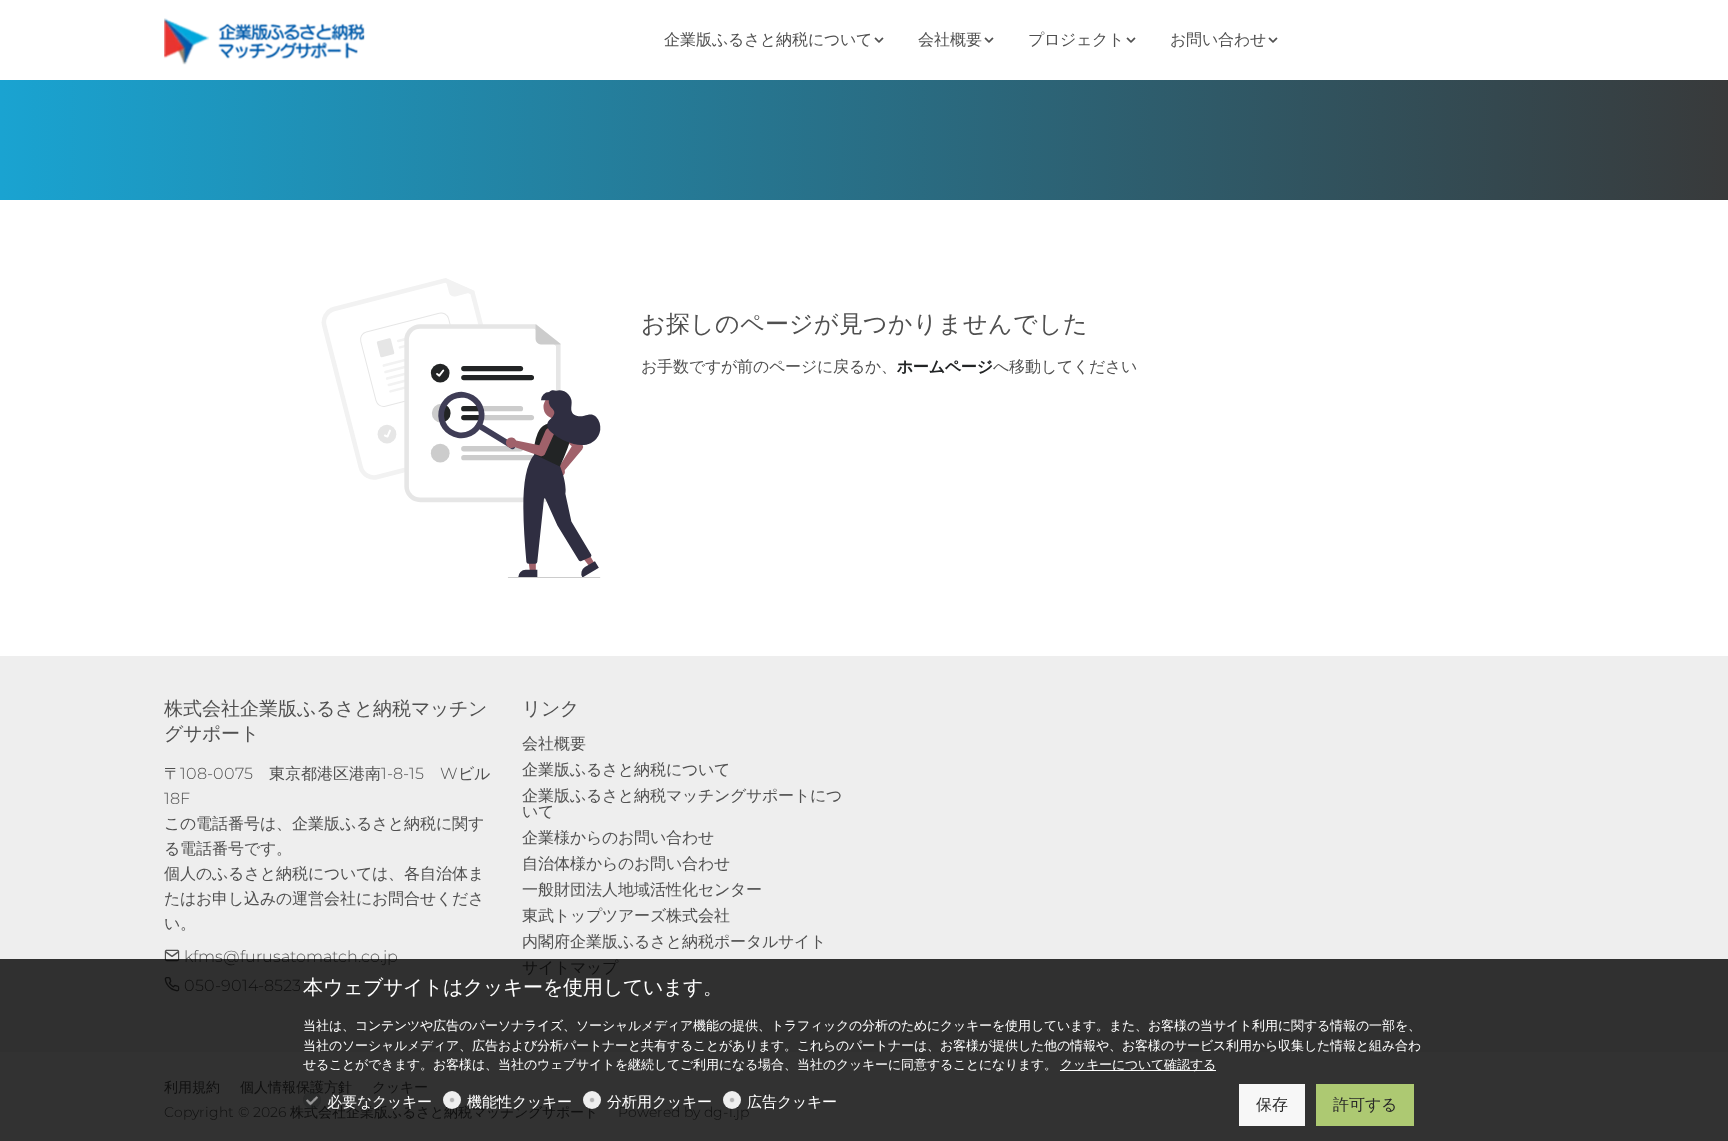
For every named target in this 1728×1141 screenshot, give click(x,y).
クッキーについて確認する (1138, 1064)
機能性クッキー (519, 1101)
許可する (1365, 1104)
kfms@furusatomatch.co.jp (289, 956)
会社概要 (554, 743)
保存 (1272, 1104)
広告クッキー (792, 1101)
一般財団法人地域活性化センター (642, 889)
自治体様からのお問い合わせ (626, 863)
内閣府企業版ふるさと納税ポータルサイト (674, 941)
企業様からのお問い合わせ (618, 837)
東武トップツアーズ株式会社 (626, 915)
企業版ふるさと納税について (626, 769)
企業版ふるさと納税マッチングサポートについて (682, 803)
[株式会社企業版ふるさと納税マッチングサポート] (269, 38)
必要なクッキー (379, 1101)
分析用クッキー (659, 1101)
